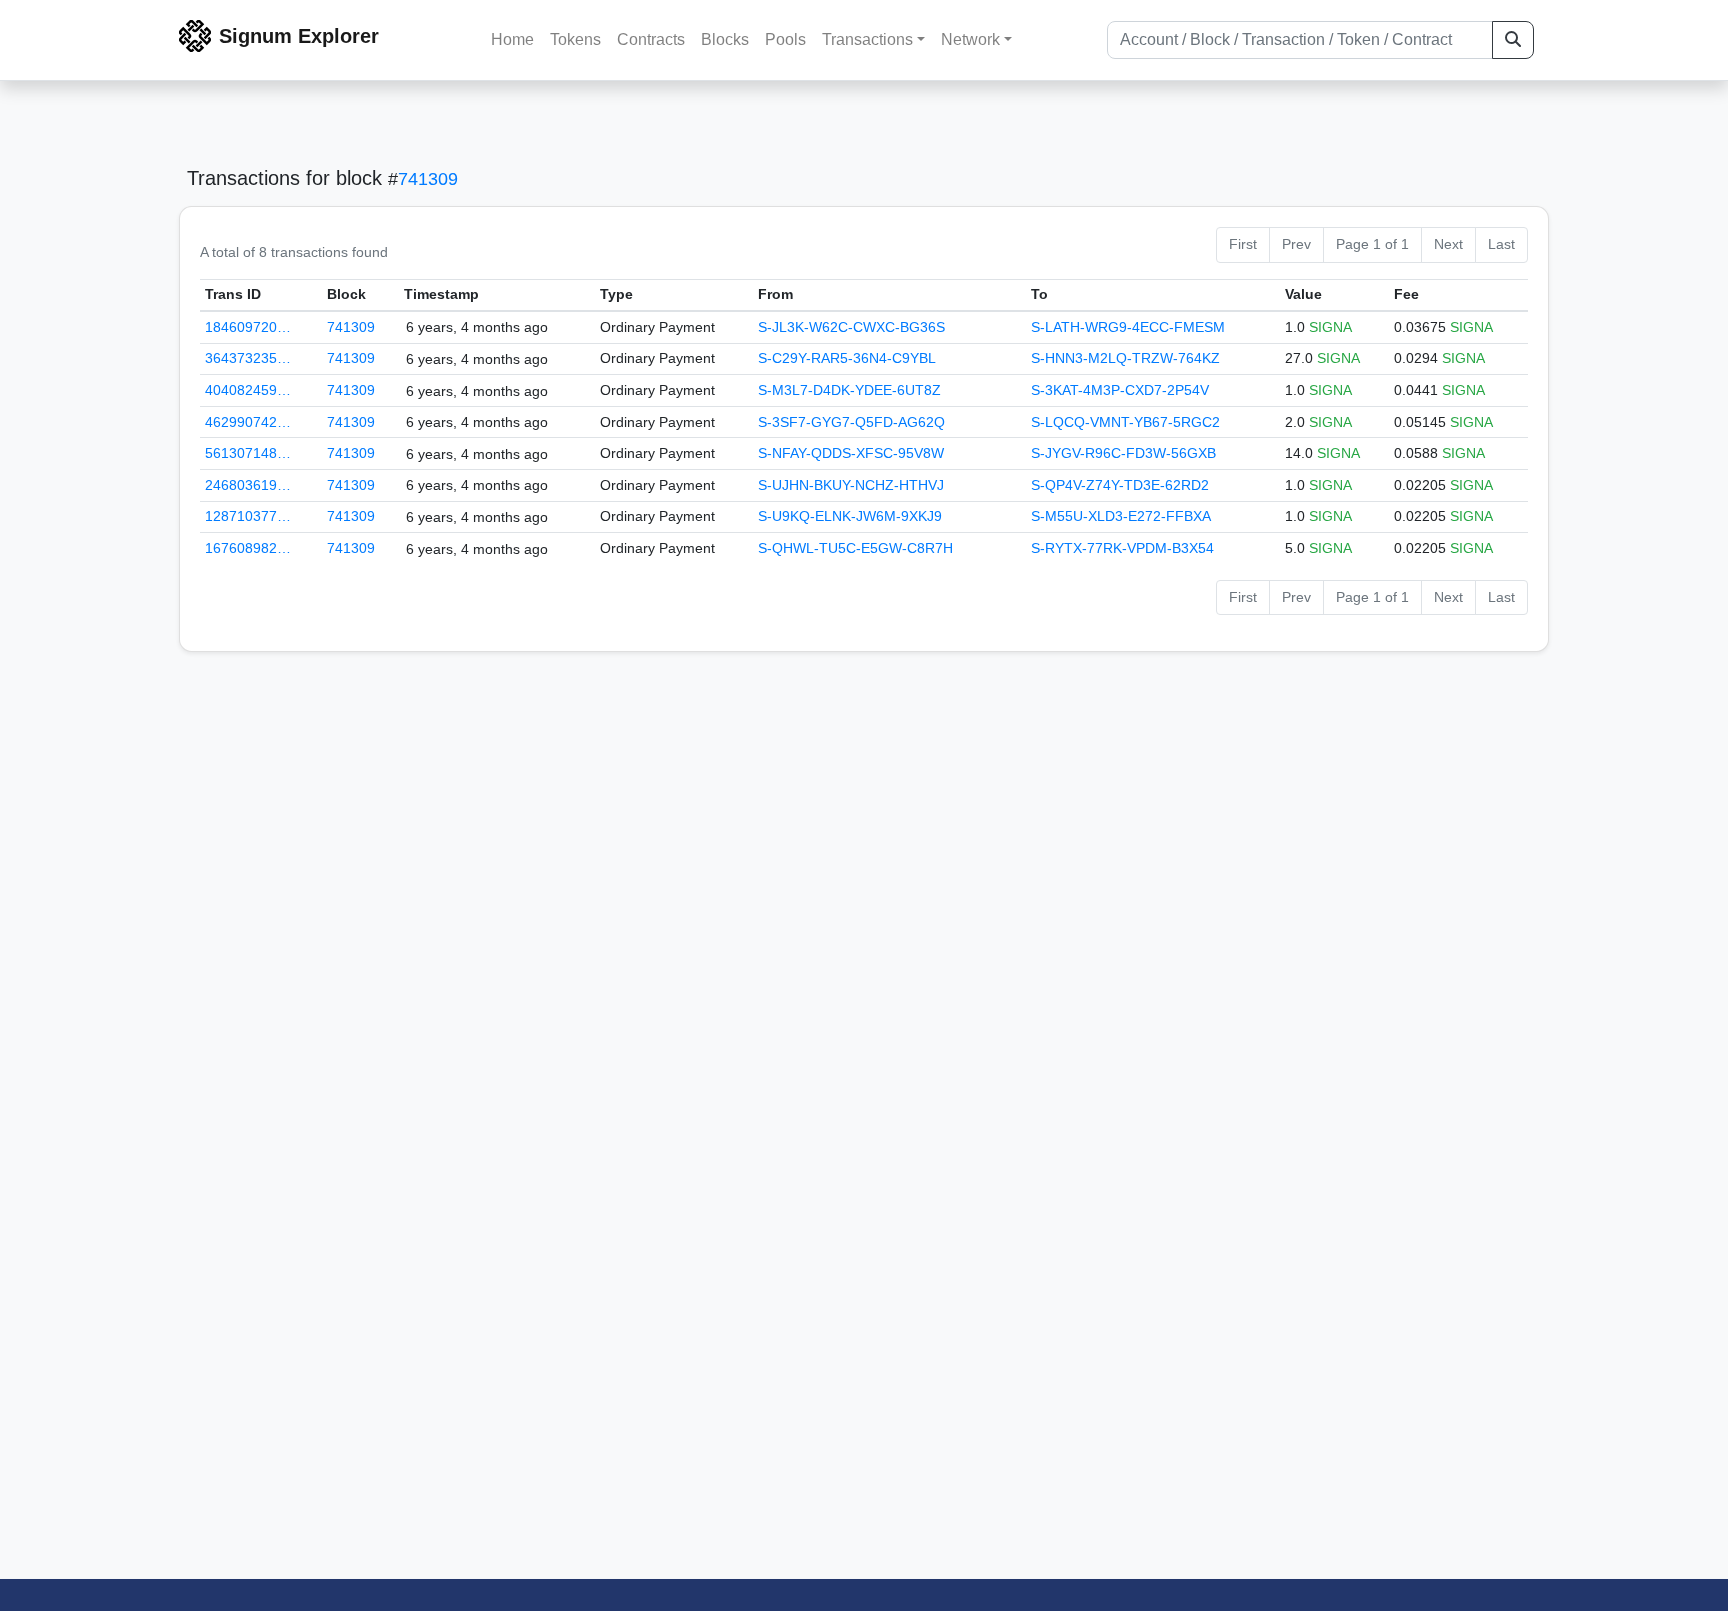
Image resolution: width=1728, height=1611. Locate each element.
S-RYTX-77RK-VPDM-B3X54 (1122, 548)
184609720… (248, 327)
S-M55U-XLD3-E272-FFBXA (1121, 516)
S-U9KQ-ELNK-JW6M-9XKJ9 (850, 516)
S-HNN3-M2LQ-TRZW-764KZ (1125, 358)
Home (512, 39)
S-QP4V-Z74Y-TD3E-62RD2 (1120, 485)
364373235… (248, 358)
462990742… (248, 422)
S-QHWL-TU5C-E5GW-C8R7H (855, 548)
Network (970, 39)
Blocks (725, 39)
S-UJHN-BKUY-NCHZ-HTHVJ (851, 485)
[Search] (1513, 40)
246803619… (248, 485)
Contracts (651, 39)
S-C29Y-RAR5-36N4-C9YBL (847, 358)
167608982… (248, 548)
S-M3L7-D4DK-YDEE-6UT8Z (849, 390)
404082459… (248, 390)
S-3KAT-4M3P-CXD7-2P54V (1120, 390)
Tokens (575, 39)
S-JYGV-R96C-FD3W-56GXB (1123, 453)
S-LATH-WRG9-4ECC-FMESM (1128, 327)
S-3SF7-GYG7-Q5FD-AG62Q (851, 422)
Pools (785, 39)
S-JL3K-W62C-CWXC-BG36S (851, 327)
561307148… (248, 453)
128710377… (248, 516)
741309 (428, 179)
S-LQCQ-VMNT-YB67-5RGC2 (1125, 422)
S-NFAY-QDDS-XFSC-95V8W (851, 453)
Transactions (867, 39)
